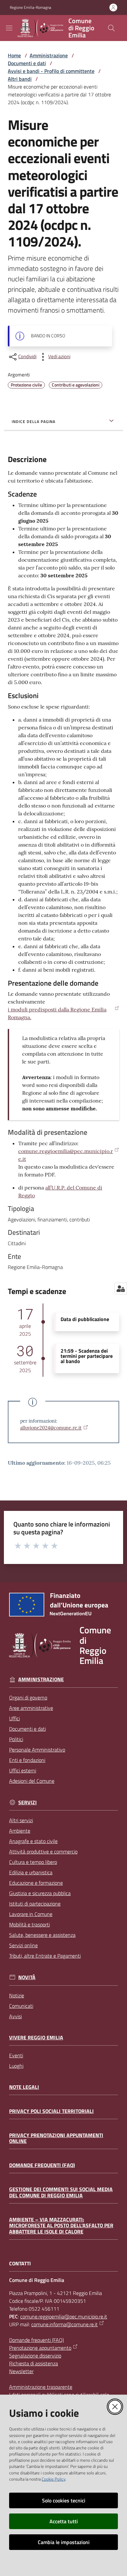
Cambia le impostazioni (64, 2542)
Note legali (24, 2087)
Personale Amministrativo (37, 1750)
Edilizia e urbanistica (31, 1872)
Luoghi (16, 2066)
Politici (16, 1739)
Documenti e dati (27, 63)
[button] (111, 28)
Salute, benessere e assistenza (42, 1935)
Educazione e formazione (36, 1883)
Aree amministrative (31, 1708)
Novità (27, 1977)
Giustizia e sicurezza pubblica (40, 1893)
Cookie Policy (54, 2479)
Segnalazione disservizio (35, 2356)
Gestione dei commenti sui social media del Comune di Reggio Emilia (61, 2192)
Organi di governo (28, 1697)
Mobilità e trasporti (29, 1924)
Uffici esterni (23, 1770)
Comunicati (21, 2006)
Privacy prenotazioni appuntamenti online (56, 2138)
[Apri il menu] (9, 28)
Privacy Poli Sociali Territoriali (51, 2111)
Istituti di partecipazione (35, 1904)
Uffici (14, 1718)
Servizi (28, 1802)
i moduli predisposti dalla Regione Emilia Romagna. (57, 1013)
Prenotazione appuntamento (40, 2348)
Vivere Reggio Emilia (36, 2038)
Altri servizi (21, 1820)
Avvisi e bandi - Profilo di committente (51, 71)
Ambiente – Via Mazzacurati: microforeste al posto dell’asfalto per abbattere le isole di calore (61, 2226)
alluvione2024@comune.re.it (51, 1428)
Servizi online (23, 1945)
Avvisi (15, 2016)
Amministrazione (49, 55)
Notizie (17, 1995)
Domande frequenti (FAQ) (42, 2165)
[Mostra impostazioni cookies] (121, 1288)
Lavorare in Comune (31, 1914)
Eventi (16, 2055)
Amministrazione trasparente (41, 2387)
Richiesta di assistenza (34, 2363)
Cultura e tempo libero (33, 1862)
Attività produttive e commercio (43, 1851)
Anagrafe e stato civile (33, 1841)
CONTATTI (20, 2264)
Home (14, 55)
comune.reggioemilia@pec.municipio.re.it (66, 1155)
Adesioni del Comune (32, 1781)
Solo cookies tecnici (64, 2500)
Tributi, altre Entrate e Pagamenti (45, 1956)
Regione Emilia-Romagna (30, 7)
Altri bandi (20, 79)
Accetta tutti (64, 2521)
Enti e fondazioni (27, 1760)
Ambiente (20, 1831)
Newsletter (21, 2371)
